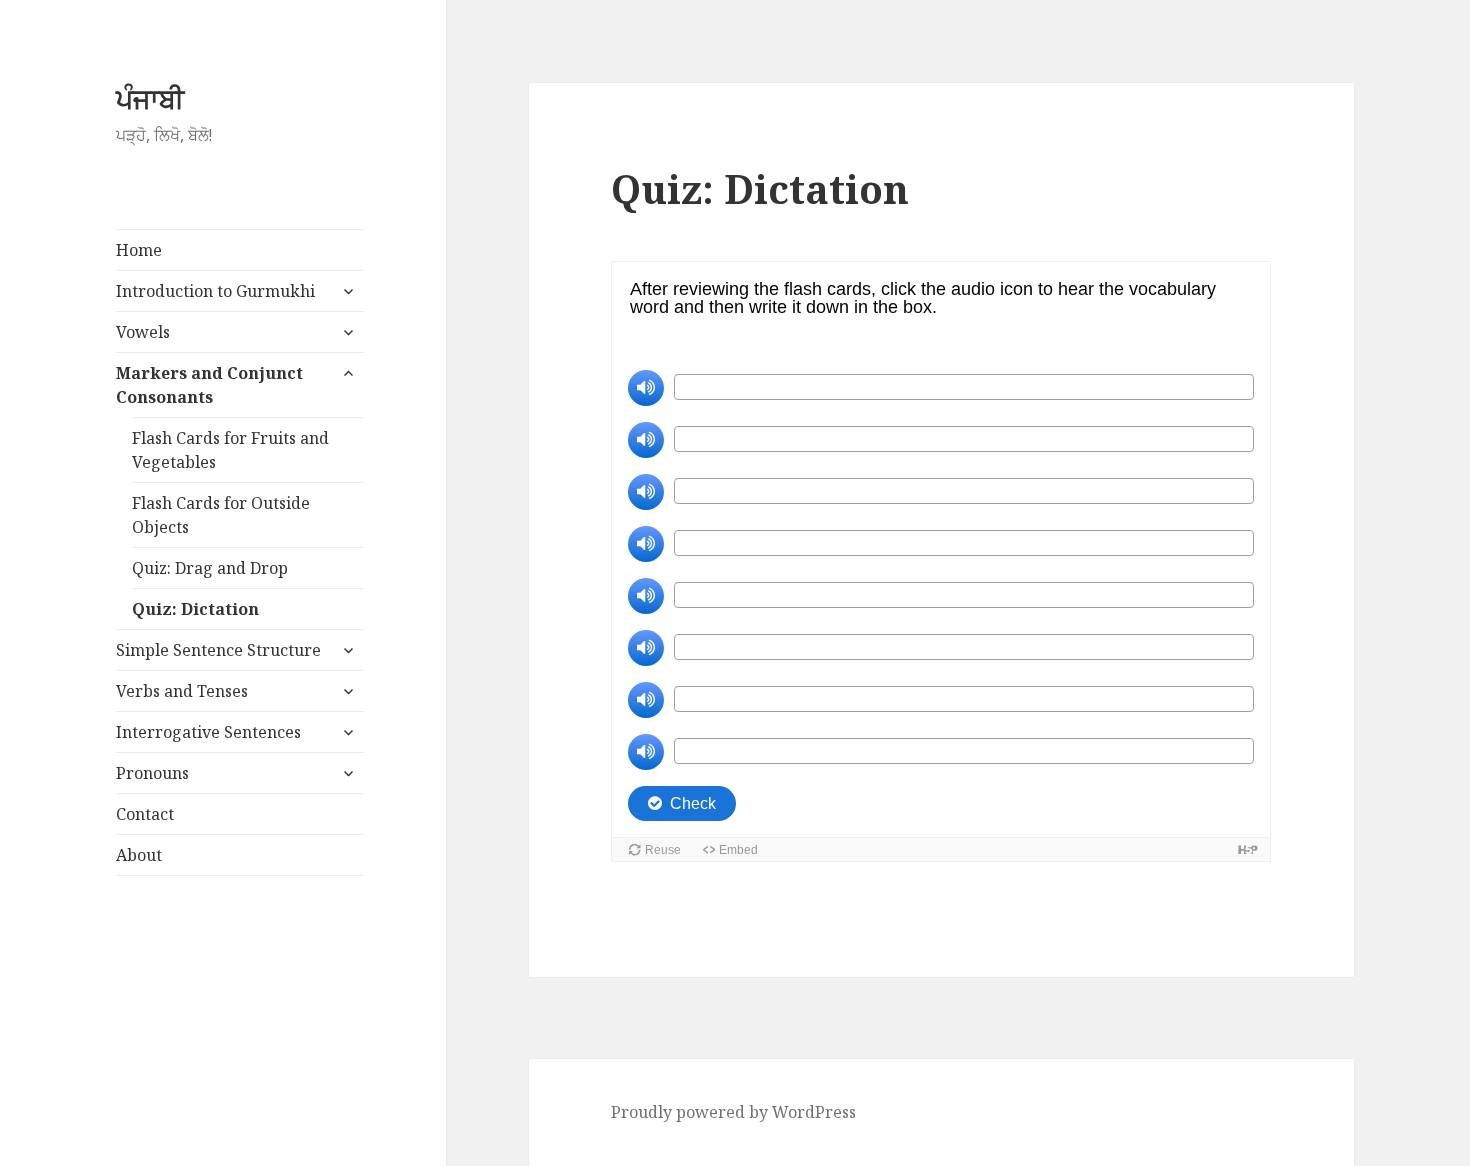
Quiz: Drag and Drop (210, 568)
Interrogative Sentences (208, 732)
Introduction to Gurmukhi (215, 291)
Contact (145, 814)
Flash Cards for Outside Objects (221, 515)
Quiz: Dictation (195, 609)
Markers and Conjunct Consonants (209, 385)
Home (139, 250)
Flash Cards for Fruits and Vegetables (230, 450)
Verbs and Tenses (182, 691)
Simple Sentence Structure (218, 650)
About (139, 855)
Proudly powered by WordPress (733, 1112)
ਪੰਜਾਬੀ (150, 98)
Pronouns (152, 773)
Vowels (143, 332)
